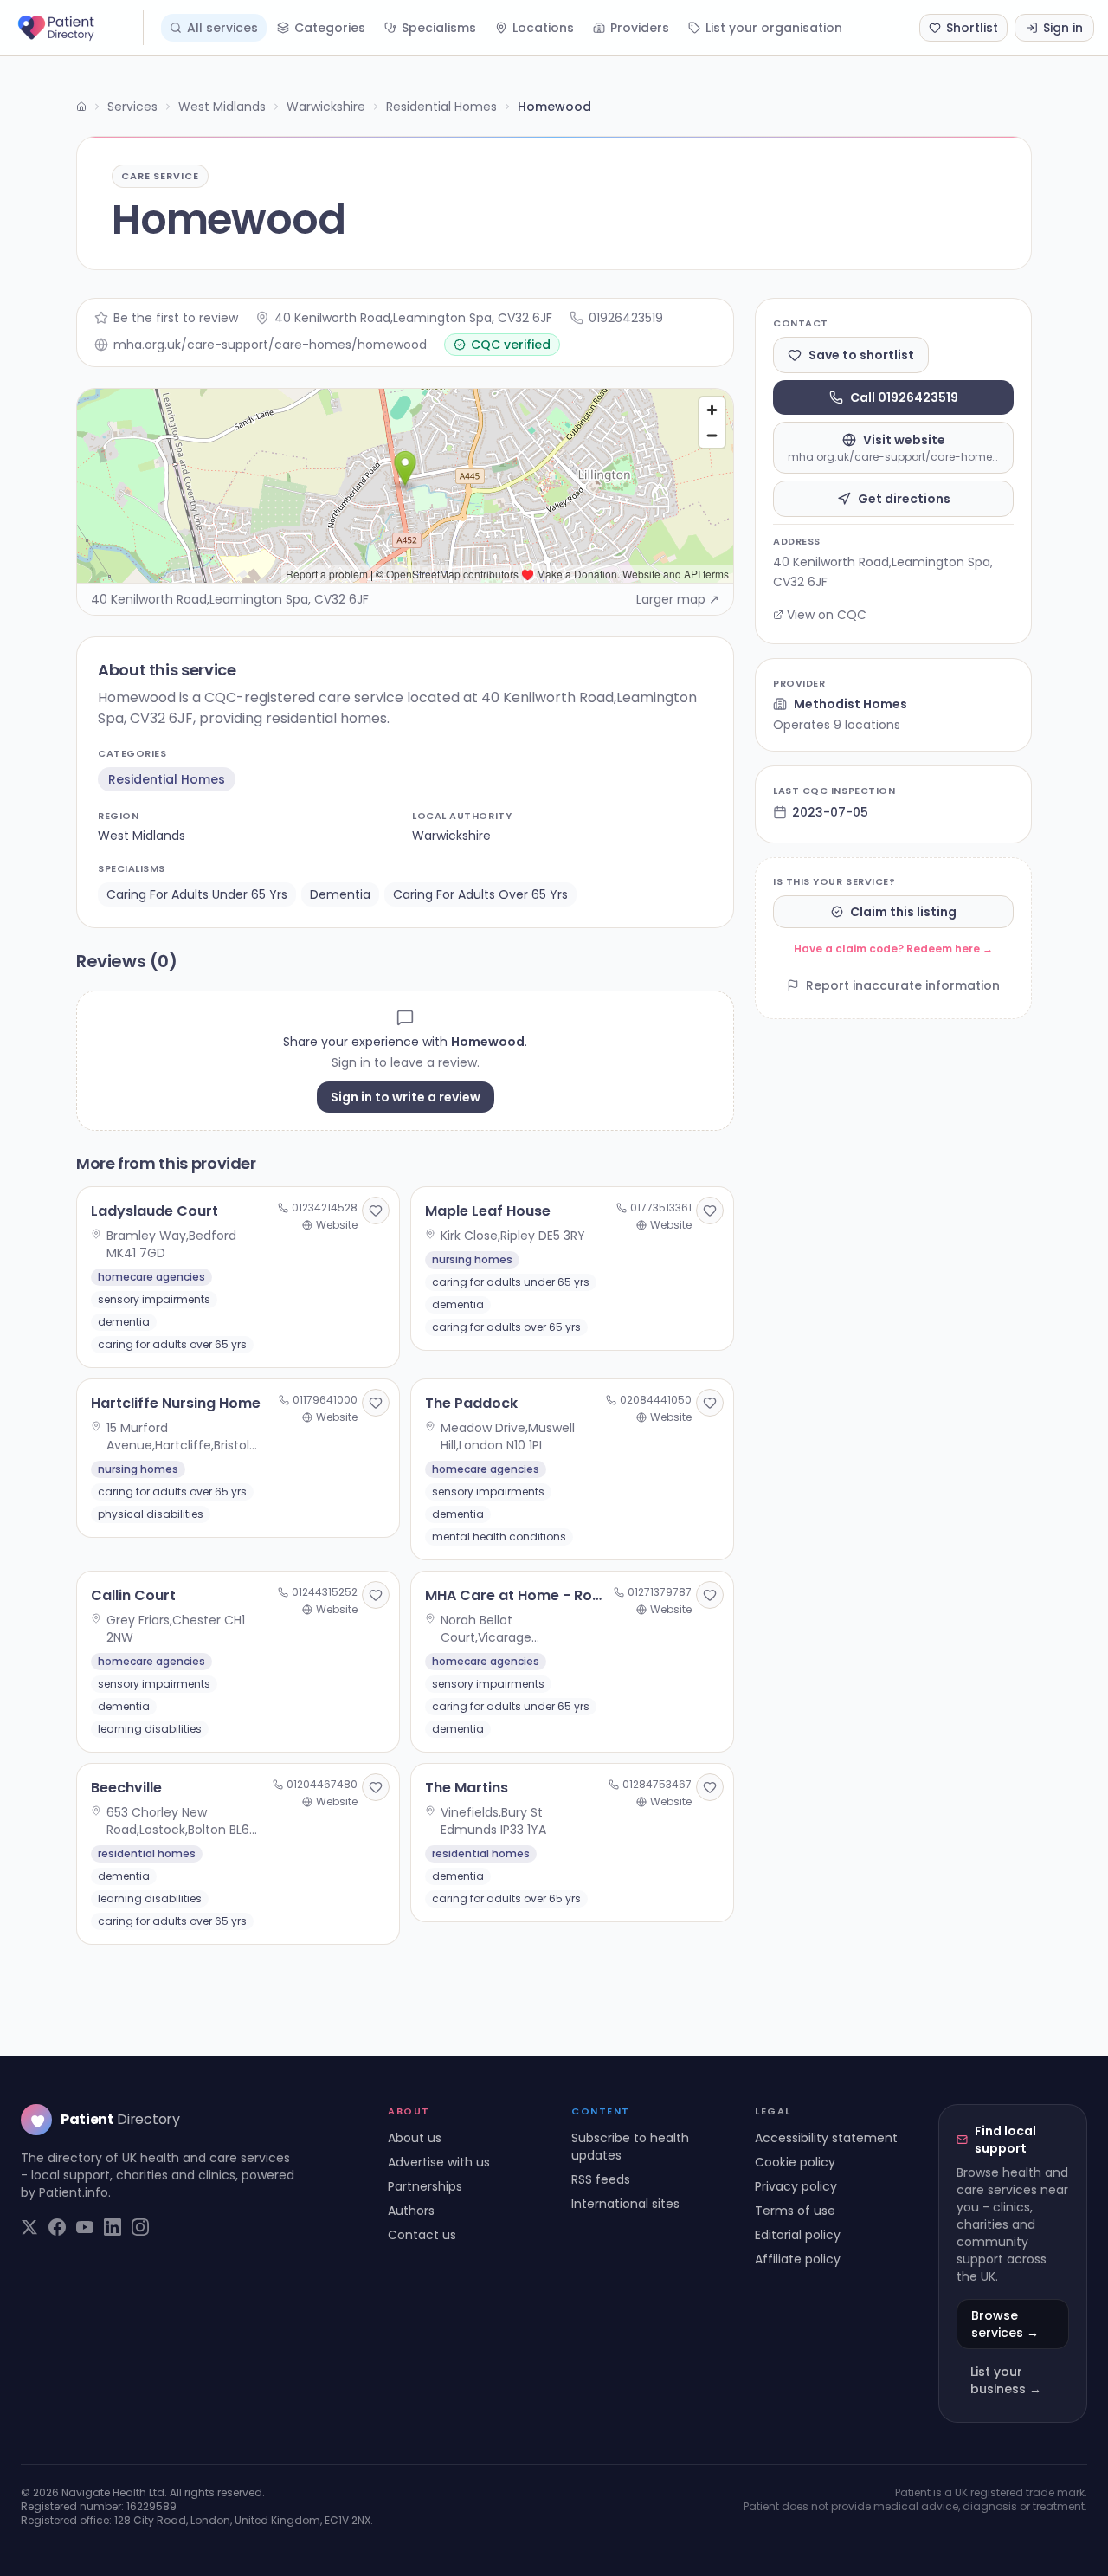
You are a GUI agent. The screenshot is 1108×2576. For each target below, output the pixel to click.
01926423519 (626, 318)
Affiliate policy (798, 2259)
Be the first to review (176, 318)
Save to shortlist (861, 355)
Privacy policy (796, 2186)
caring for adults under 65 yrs (197, 894)
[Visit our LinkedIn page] (113, 2227)
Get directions (904, 499)
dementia (340, 894)
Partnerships (425, 2186)
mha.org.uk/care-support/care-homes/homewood (270, 345)
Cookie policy (795, 2162)
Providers (640, 28)
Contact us (422, 2235)
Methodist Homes (850, 704)
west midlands (142, 836)
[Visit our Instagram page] (140, 2227)
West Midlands (222, 107)
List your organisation (774, 28)
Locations (543, 28)
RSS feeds (601, 2179)
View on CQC (827, 615)
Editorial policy (798, 2235)
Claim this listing (903, 912)
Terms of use (795, 2211)
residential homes (167, 779)
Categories (330, 28)
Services (132, 107)
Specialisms (439, 28)
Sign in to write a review (406, 1097)
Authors (411, 2211)
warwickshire (451, 836)
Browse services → (1005, 2324)
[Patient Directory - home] (79, 28)
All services (222, 28)
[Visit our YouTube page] (85, 2227)
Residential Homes (441, 107)
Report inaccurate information (903, 985)
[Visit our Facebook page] (57, 2227)
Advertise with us (439, 2162)
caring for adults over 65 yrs (480, 894)
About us (415, 2138)
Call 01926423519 (904, 397)
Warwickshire (326, 107)
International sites (625, 2204)
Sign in (1063, 28)
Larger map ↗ (678, 599)
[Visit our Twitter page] (29, 2227)
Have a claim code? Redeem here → (893, 949)
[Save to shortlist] (376, 1211)
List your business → (1006, 2380)
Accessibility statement (826, 2138)
